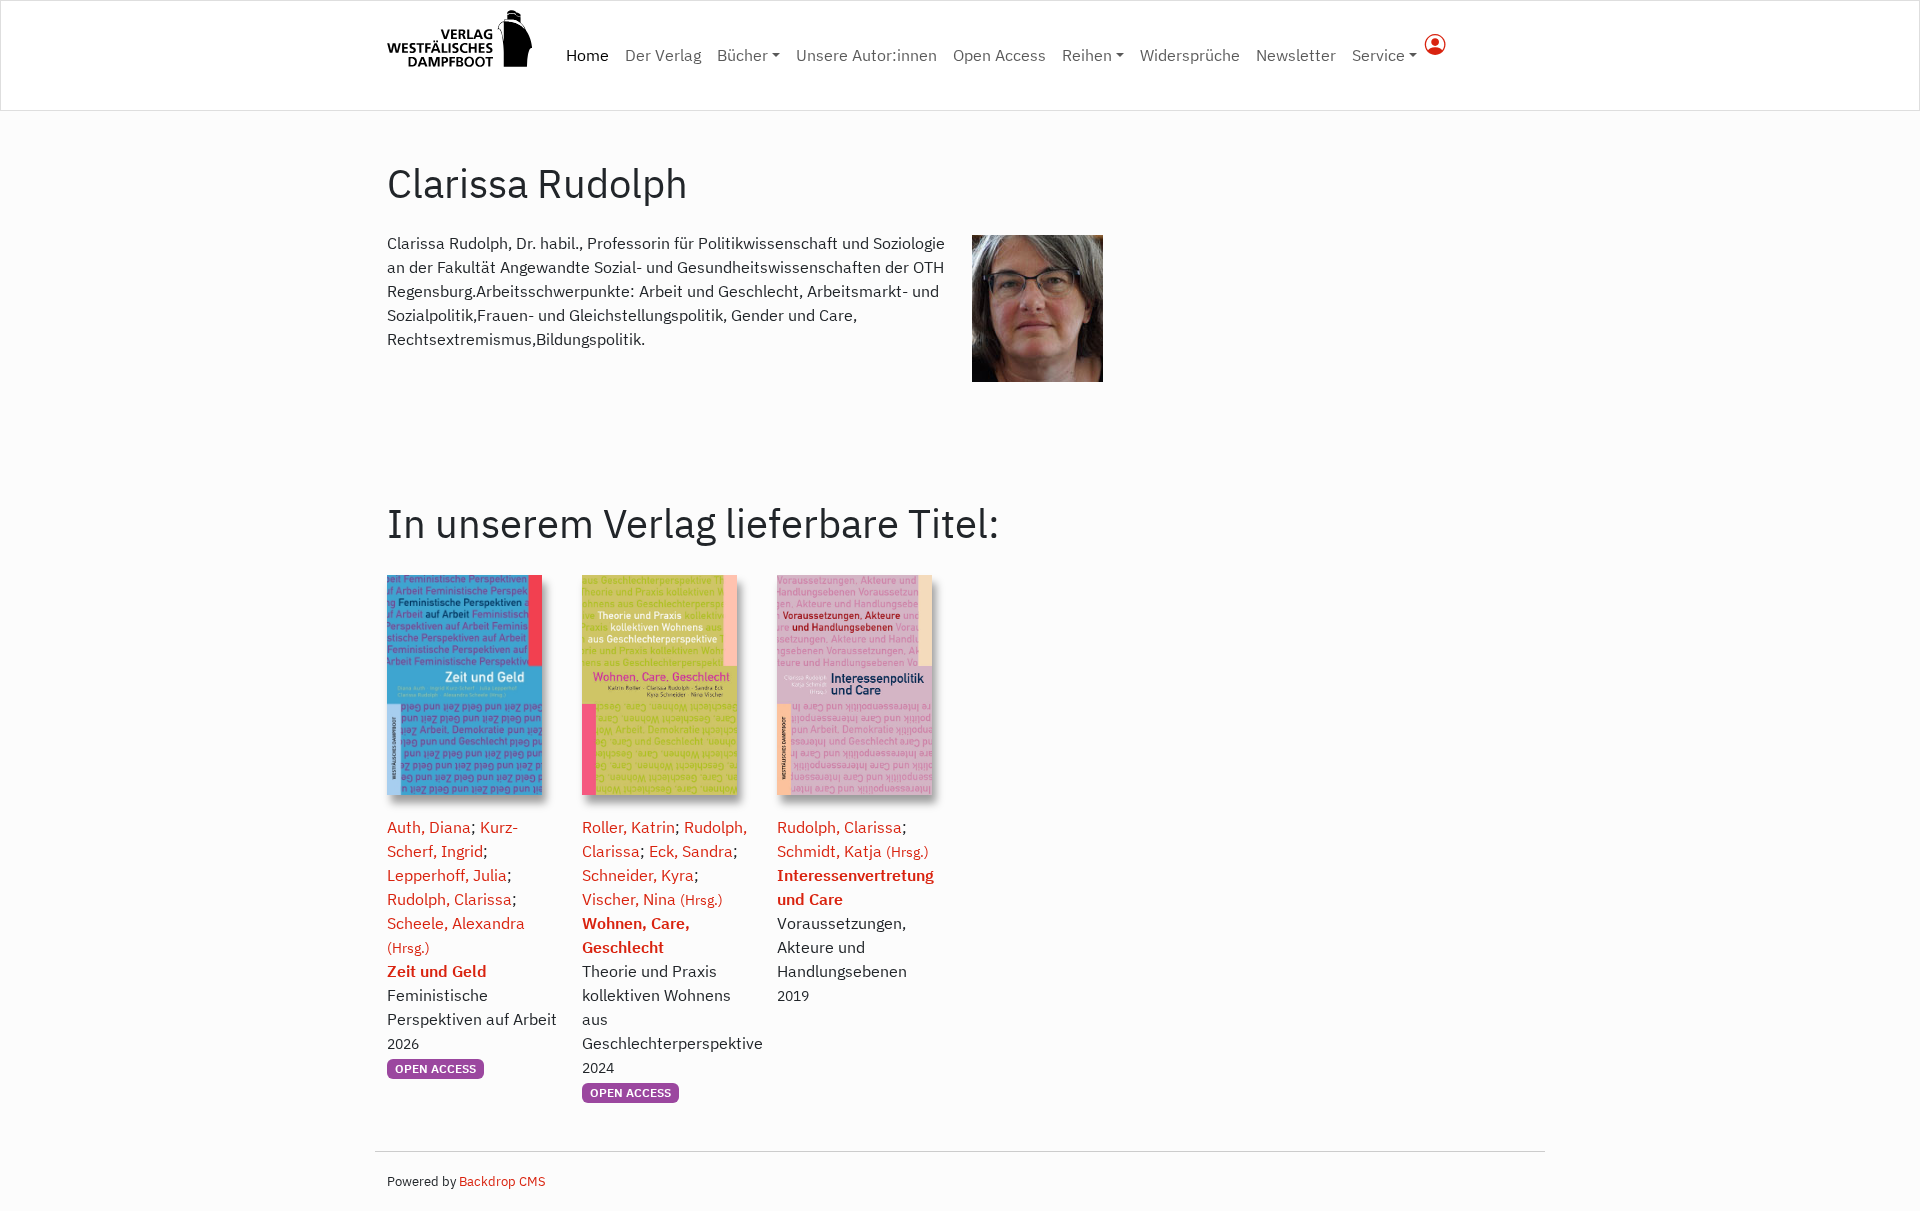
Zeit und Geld (437, 971)
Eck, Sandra (691, 851)
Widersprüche (1190, 55)
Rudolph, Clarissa (449, 899)
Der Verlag (663, 55)
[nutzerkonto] (1435, 46)
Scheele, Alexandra (456, 923)
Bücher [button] (742, 55)
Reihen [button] (1087, 55)
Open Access (999, 55)
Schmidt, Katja (829, 851)
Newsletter (1296, 55)
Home (591, 54)
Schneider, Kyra (638, 875)
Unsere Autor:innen (866, 55)
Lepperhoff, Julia (447, 875)
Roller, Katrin (628, 827)
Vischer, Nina (629, 899)
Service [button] (1378, 55)
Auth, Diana (429, 827)
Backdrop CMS (502, 1181)
